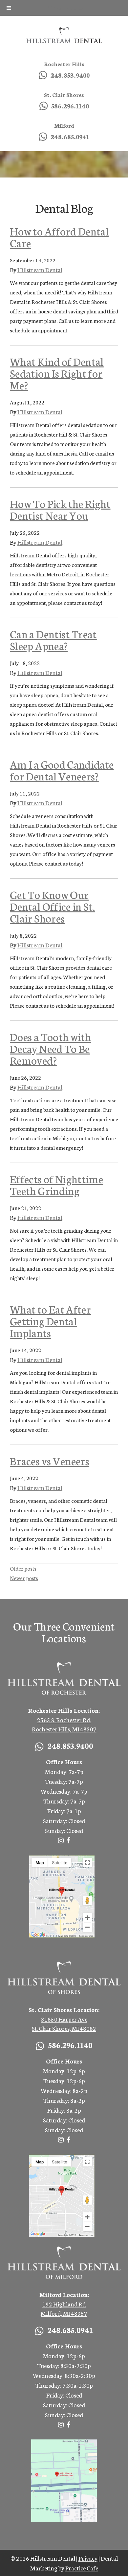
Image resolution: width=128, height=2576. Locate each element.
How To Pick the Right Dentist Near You (60, 509)
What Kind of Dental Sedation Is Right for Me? (57, 373)
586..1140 (70, 105)
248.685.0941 (70, 136)
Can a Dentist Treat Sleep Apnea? (53, 640)
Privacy (88, 2558)
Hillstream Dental (40, 270)
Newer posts (24, 1578)
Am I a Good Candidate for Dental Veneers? (62, 770)
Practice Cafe (82, 2568)
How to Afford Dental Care (59, 237)
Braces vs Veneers (50, 1461)
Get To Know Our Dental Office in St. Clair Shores (52, 906)
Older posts (23, 1568)
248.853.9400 (70, 75)
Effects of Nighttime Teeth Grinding (56, 1185)
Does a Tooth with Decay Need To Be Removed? (50, 1048)
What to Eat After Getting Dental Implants (50, 1321)
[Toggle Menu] (9, 8)
